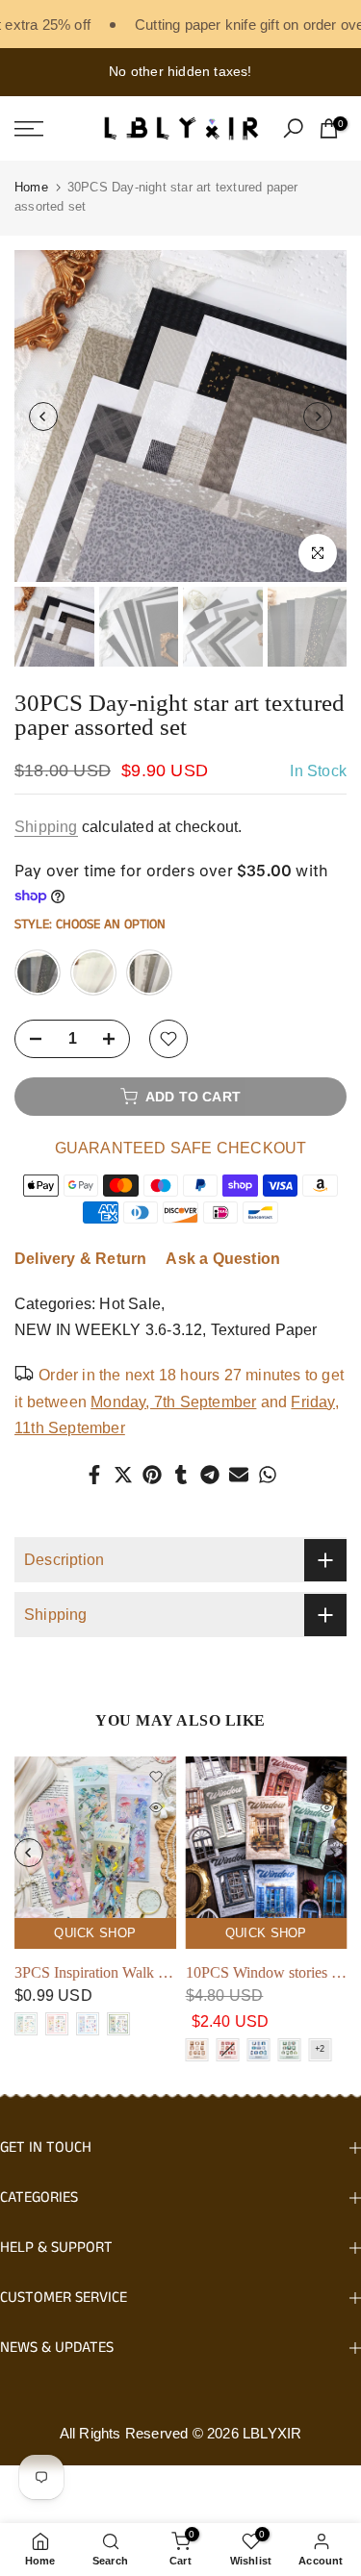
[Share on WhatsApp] (268, 1475)
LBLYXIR (272, 2433)
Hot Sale (130, 1304)
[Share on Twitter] (123, 1475)
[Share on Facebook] (94, 1475)
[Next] (318, 417)
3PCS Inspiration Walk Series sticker (126, 1972)
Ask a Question (223, 1259)
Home (31, 187)
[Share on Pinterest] (152, 1475)
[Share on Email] (239, 1475)
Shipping (46, 827)
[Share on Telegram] (210, 1475)
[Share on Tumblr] (181, 1475)
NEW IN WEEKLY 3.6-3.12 (108, 1330)
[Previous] (43, 417)
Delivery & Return (80, 1259)
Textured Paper (264, 1330)
